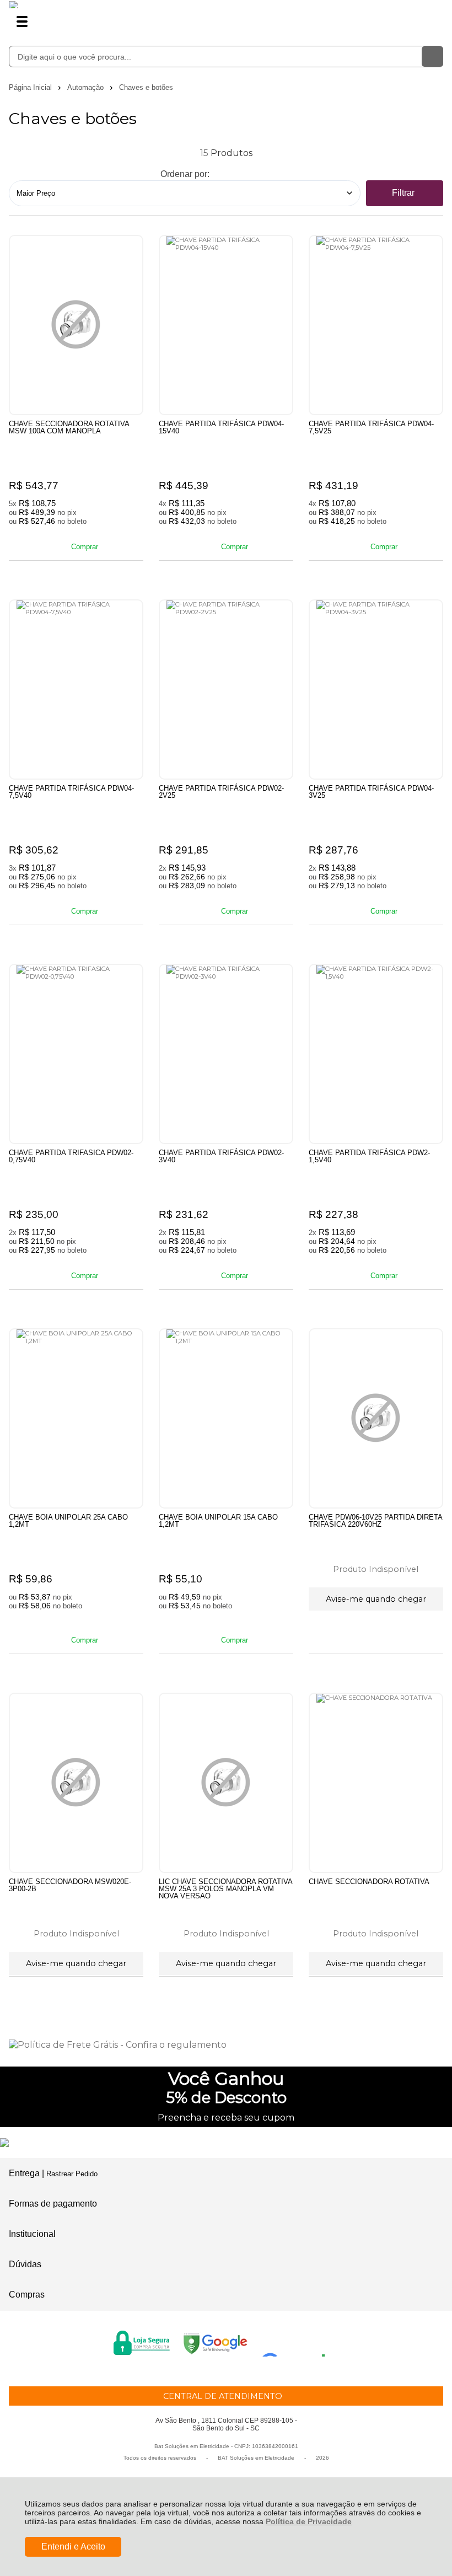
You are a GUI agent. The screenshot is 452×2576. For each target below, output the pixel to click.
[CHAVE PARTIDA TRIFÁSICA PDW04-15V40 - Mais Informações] (226, 325)
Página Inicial (31, 87)
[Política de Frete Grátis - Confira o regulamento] (226, 2045)
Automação (87, 87)
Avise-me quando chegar (376, 1599)
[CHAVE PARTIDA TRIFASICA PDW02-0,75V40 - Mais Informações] (76, 1054)
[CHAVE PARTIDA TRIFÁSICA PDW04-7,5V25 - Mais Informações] (376, 325)
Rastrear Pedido (72, 2174)
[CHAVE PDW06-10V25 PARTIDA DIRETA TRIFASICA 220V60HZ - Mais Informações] (376, 1418)
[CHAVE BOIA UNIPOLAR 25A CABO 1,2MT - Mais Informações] (76, 1418)
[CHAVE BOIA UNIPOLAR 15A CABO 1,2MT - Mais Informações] (226, 1418)
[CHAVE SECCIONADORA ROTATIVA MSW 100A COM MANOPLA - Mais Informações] (76, 325)
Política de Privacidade (309, 2521)
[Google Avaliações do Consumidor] (297, 2342)
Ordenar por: (185, 174)
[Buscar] (432, 57)
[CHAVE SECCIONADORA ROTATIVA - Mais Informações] (376, 1783)
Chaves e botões (146, 87)
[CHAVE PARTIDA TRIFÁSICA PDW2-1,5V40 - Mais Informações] (376, 1054)
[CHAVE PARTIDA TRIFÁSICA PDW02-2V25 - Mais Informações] (226, 689)
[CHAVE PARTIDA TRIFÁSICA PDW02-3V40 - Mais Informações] (226, 1054)
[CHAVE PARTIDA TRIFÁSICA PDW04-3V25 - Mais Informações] (376, 689)
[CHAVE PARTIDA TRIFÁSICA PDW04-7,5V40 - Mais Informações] (76, 689)
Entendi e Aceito (73, 2547)
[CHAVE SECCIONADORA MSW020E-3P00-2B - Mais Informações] (76, 1783)
